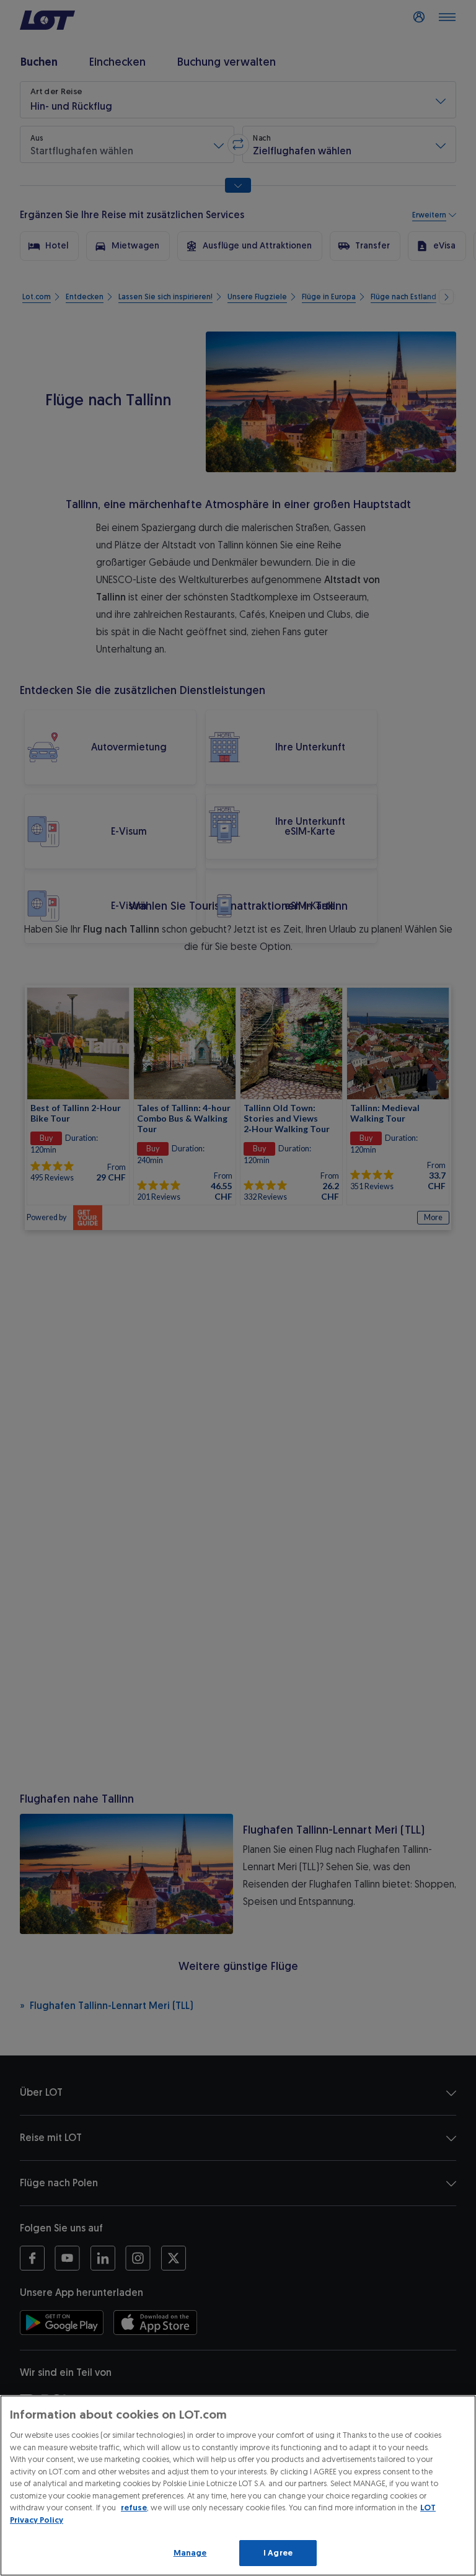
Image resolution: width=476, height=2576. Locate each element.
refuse (134, 2508)
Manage (190, 2553)
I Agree (278, 2553)
